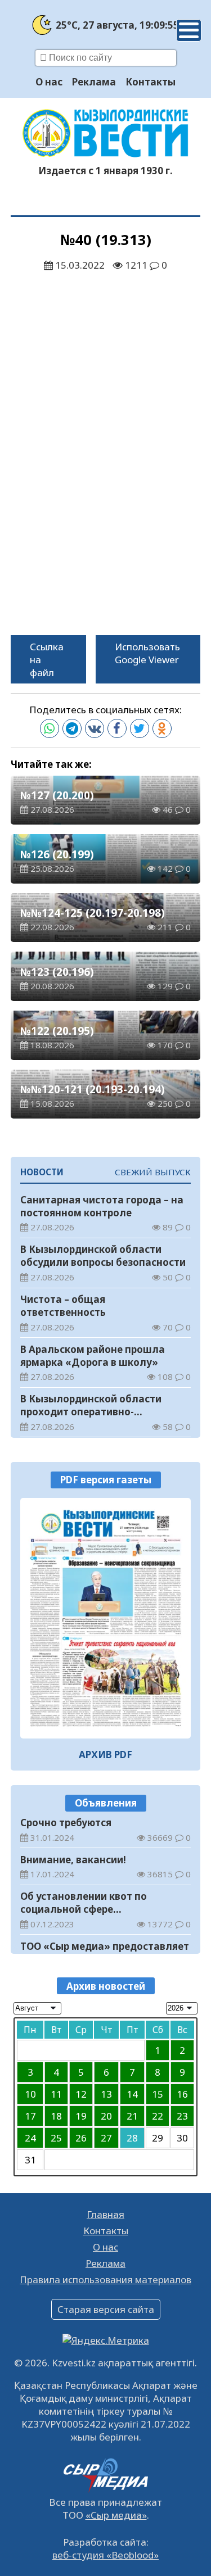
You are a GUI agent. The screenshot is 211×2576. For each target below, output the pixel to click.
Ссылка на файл (47, 660)
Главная (105, 2214)
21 (132, 2116)
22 (158, 2116)
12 (81, 2094)
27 (106, 2138)
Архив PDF (105, 1755)
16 (182, 2094)
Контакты (151, 82)
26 (81, 2138)
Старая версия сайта (106, 2309)
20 (106, 2116)
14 (132, 2094)
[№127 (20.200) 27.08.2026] (106, 1619)
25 (56, 2138)
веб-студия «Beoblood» (105, 2555)
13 (106, 2094)
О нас (49, 82)
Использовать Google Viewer (147, 653)
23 (182, 2116)
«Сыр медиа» (116, 2515)
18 (56, 2116)
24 (30, 2138)
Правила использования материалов (105, 2280)
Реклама (94, 82)
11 (56, 2094)
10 (30, 2094)
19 (81, 2116)
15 (158, 2094)
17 (30, 2116)
